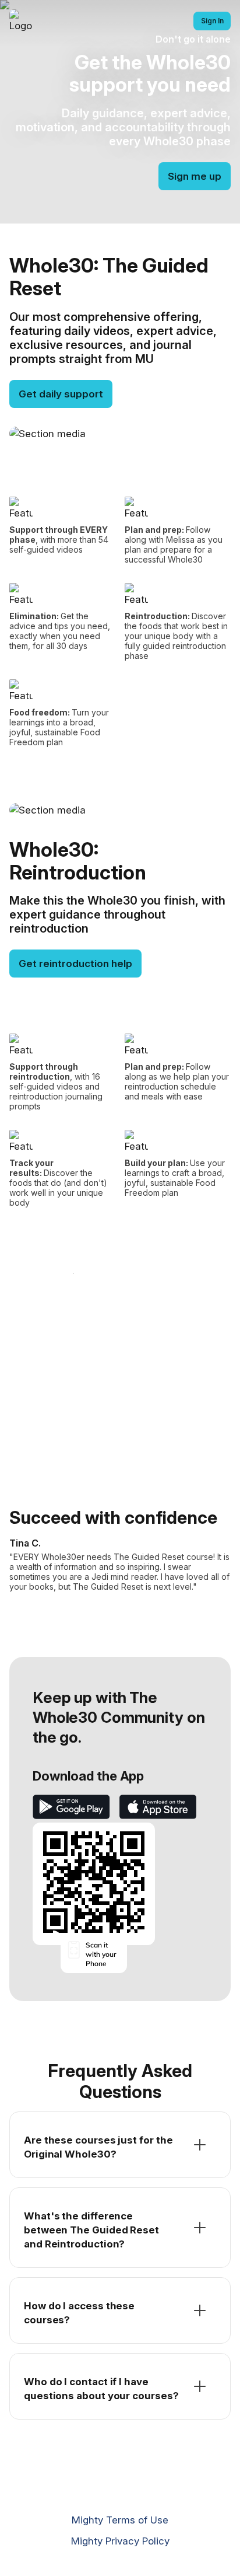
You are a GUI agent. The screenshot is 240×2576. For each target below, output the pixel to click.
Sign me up (195, 176)
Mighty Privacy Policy (120, 2541)
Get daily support (61, 394)
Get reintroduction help (75, 964)
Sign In (212, 21)
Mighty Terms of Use (120, 2520)
